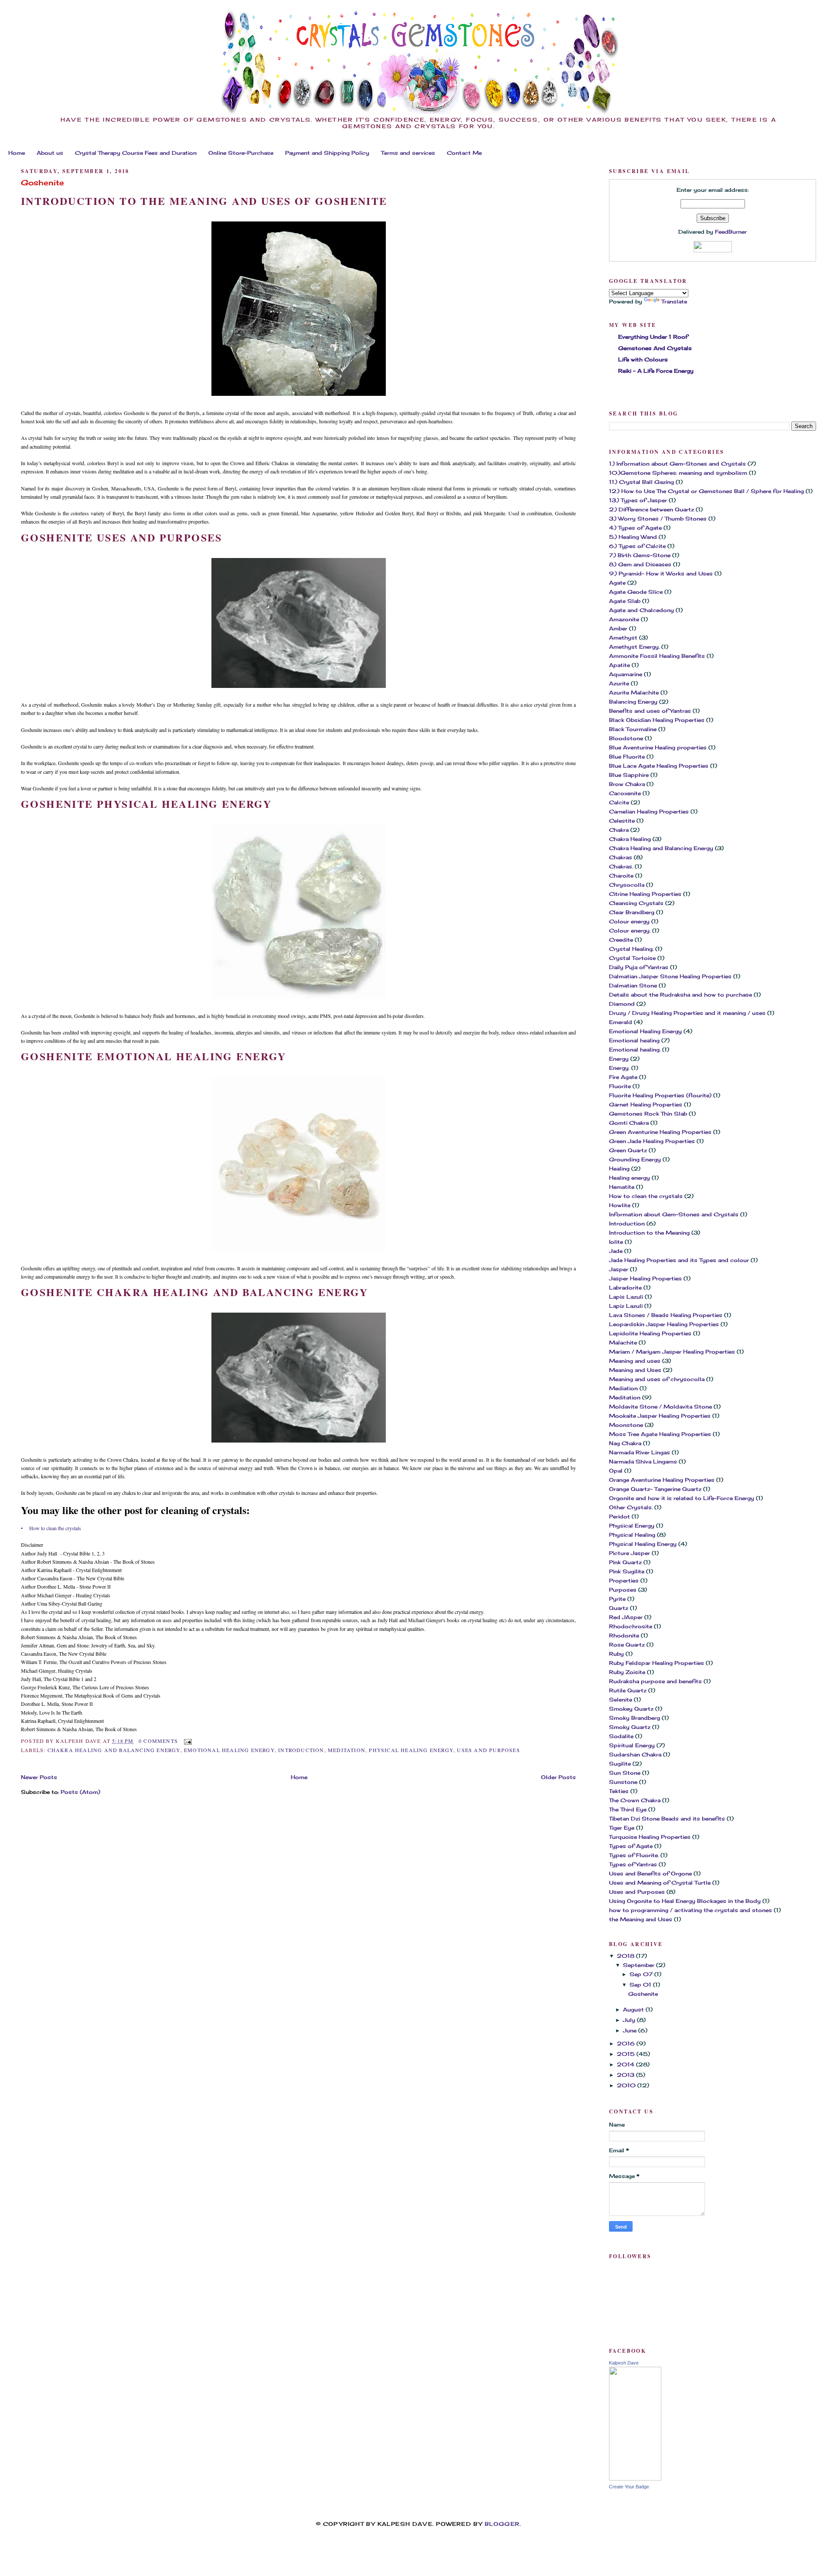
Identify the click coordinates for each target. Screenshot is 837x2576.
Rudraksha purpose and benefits (655, 1681)
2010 (627, 2085)
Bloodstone (626, 738)
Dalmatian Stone (633, 985)
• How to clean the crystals (51, 1528)
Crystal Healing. (631, 949)
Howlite (620, 1205)
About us (50, 153)
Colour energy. (630, 931)
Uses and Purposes (488, 1750)
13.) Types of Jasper (638, 500)
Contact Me (464, 153)
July (630, 2020)
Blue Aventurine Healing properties (658, 747)
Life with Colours (643, 359)
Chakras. (621, 866)
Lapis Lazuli (626, 1297)
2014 (626, 2064)
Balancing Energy (633, 702)
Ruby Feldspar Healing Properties (657, 1663)
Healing (619, 1169)
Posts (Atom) (80, 1792)
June (631, 2030)
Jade (616, 1251)
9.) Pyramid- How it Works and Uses (661, 573)
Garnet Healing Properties (646, 1104)
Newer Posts (39, 1777)
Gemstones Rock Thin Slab (648, 1114)
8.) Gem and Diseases (640, 564)
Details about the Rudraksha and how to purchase (680, 995)
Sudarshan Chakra (635, 1754)
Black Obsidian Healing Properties (657, 720)
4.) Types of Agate (635, 528)
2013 (626, 2075)
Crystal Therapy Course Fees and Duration (136, 153)
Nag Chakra (625, 1443)
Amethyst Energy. (634, 647)
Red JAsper (626, 1617)
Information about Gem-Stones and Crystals (674, 1214)
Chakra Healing (630, 839)
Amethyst (623, 638)
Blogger (502, 2524)
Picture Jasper (629, 1553)
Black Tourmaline (633, 729)
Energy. (619, 1068)
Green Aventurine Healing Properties (660, 1132)
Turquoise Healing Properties (650, 1837)
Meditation (347, 1750)
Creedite (621, 940)
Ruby (616, 1654)
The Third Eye (628, 1809)
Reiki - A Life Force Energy (656, 371)
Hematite (622, 1187)
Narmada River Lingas (640, 1452)
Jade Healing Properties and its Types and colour (679, 1260)
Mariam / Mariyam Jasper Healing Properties (672, 1352)
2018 (626, 1956)
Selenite (621, 1700)
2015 (627, 2054)
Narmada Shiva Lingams (643, 1462)
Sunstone (623, 1782)
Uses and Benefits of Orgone (650, 1873)
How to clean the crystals (646, 1196)
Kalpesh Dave (624, 2363)
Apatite (619, 665)
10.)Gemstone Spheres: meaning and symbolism (678, 473)
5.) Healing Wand (633, 537)
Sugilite (620, 1764)
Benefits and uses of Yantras (650, 711)
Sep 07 (642, 1974)
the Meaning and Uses (641, 1919)
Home (17, 153)
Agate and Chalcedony (641, 610)
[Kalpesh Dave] (635, 2479)
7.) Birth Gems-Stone (640, 555)
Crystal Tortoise (632, 958)
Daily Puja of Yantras (639, 967)
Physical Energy (632, 1526)
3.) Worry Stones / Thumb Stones (658, 519)
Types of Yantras (633, 1864)
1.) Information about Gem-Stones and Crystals (677, 464)
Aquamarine (626, 674)
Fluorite (620, 1086)
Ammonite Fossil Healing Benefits (657, 656)
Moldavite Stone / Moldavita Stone (660, 1407)
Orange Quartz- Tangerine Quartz (655, 1489)
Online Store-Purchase (241, 153)
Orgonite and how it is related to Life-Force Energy (682, 1498)
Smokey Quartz (631, 1709)
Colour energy (629, 921)
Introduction (301, 1750)
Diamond (622, 1004)
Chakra (619, 830)
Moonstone (626, 1425)
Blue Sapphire (629, 775)
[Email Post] (187, 1741)
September (640, 1965)
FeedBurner (731, 232)
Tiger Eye (622, 1828)
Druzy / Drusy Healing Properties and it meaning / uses (687, 1013)
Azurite (619, 683)
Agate (617, 583)
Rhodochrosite (631, 1626)
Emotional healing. (635, 1050)
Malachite (623, 1342)
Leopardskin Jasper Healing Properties (664, 1324)
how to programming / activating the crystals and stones (691, 1910)
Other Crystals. (631, 1507)
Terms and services (408, 153)
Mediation (623, 1388)
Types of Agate (631, 1846)
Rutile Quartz (628, 1690)
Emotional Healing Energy (229, 1750)
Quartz (619, 1608)
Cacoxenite (625, 793)
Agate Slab (625, 601)
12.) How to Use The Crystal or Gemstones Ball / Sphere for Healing (706, 491)
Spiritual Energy (632, 1745)
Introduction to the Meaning (649, 1233)
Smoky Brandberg (635, 1718)
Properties (624, 1581)
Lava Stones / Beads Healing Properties (666, 1315)
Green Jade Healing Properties (652, 1141)
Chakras (621, 857)
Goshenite (43, 183)
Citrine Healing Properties (645, 894)
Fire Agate (623, 1077)
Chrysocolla (627, 885)
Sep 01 (641, 1985)
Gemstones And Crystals (655, 348)
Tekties (619, 1791)
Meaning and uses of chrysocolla (657, 1379)
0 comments (158, 1741)
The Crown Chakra (635, 1800)
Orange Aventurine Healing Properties (662, 1480)
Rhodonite (624, 1635)
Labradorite (625, 1288)
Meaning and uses (635, 1361)
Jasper (619, 1269)
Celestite (622, 821)
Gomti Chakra (629, 1123)
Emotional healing (634, 1040)
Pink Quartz (625, 1562)
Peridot (619, 1516)
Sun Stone (625, 1773)
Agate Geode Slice (636, 592)
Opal (616, 1471)
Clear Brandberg (632, 912)
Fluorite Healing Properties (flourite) (660, 1095)
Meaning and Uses (635, 1370)
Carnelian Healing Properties (649, 812)
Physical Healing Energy (411, 1750)
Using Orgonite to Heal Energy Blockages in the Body (685, 1901)
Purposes (623, 1590)
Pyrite (617, 1599)
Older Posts (558, 1777)
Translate (674, 301)
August (634, 2009)
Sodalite (621, 1736)
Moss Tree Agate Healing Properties (660, 1434)
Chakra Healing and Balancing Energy (114, 1750)
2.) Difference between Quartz (652, 509)
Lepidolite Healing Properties (650, 1333)
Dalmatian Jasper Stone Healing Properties (670, 976)
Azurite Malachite (634, 692)
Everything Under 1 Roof (653, 337)
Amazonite (624, 619)
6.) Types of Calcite (637, 546)
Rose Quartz (627, 1645)
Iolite (616, 1242)
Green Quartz (628, 1150)
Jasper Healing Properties (645, 1278)
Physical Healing (632, 1535)
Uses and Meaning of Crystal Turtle (660, 1883)
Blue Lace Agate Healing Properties (659, 766)
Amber (618, 628)
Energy (619, 1059)
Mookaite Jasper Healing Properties (660, 1416)
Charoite (621, 876)
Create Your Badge (629, 2487)
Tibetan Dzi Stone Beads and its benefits (667, 1819)
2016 (627, 2043)
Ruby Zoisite (627, 1672)
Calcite (619, 802)
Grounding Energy (635, 1159)
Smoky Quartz (630, 1727)
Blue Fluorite (627, 757)
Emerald (621, 1022)
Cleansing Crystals (636, 903)
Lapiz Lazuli (626, 1306)
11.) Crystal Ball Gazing (641, 482)
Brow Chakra (627, 784)
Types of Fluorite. (634, 1855)
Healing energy (629, 1178)
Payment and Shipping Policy (327, 153)
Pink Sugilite (627, 1571)
